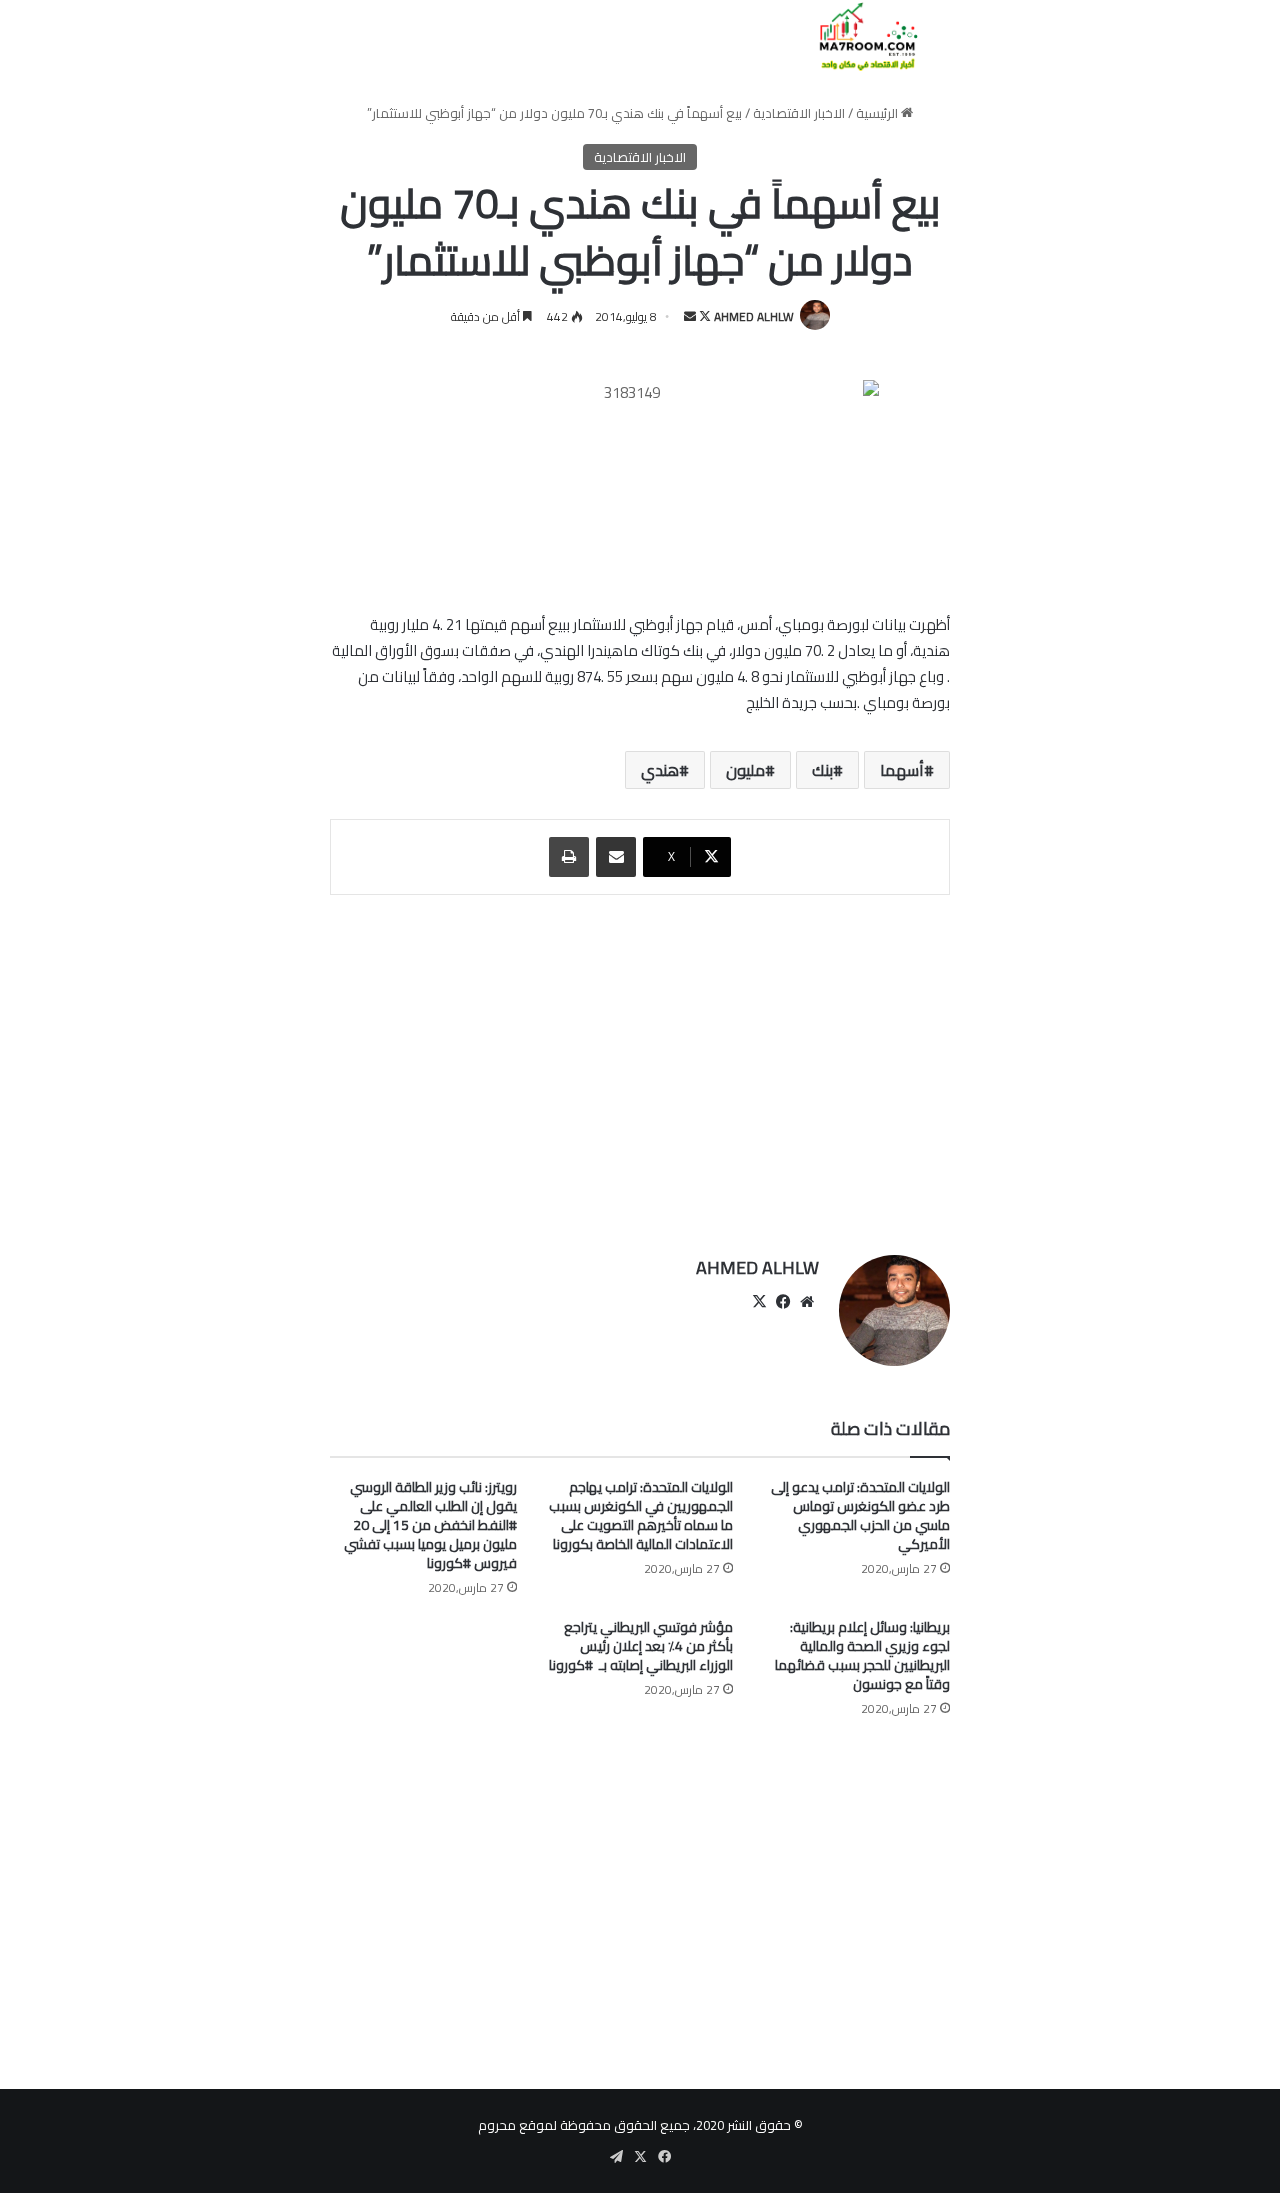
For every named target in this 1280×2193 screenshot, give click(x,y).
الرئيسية (878, 113)
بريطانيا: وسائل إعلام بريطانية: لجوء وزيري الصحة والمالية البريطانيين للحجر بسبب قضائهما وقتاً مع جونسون (862, 1655)
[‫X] (759, 1302)
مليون (745, 770)
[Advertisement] (640, 1065)
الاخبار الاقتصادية (799, 113)
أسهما (902, 770)
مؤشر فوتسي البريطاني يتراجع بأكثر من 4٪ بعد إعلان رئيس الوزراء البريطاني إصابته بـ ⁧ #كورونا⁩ (641, 1646)
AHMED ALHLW (754, 316)
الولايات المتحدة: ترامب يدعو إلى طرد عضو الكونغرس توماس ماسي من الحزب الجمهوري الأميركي (860, 1515)
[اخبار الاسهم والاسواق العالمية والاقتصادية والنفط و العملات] (856, 36)
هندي (660, 770)
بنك (822, 770)
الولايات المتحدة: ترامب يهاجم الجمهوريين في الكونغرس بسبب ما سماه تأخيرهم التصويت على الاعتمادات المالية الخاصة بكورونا (641, 1515)
